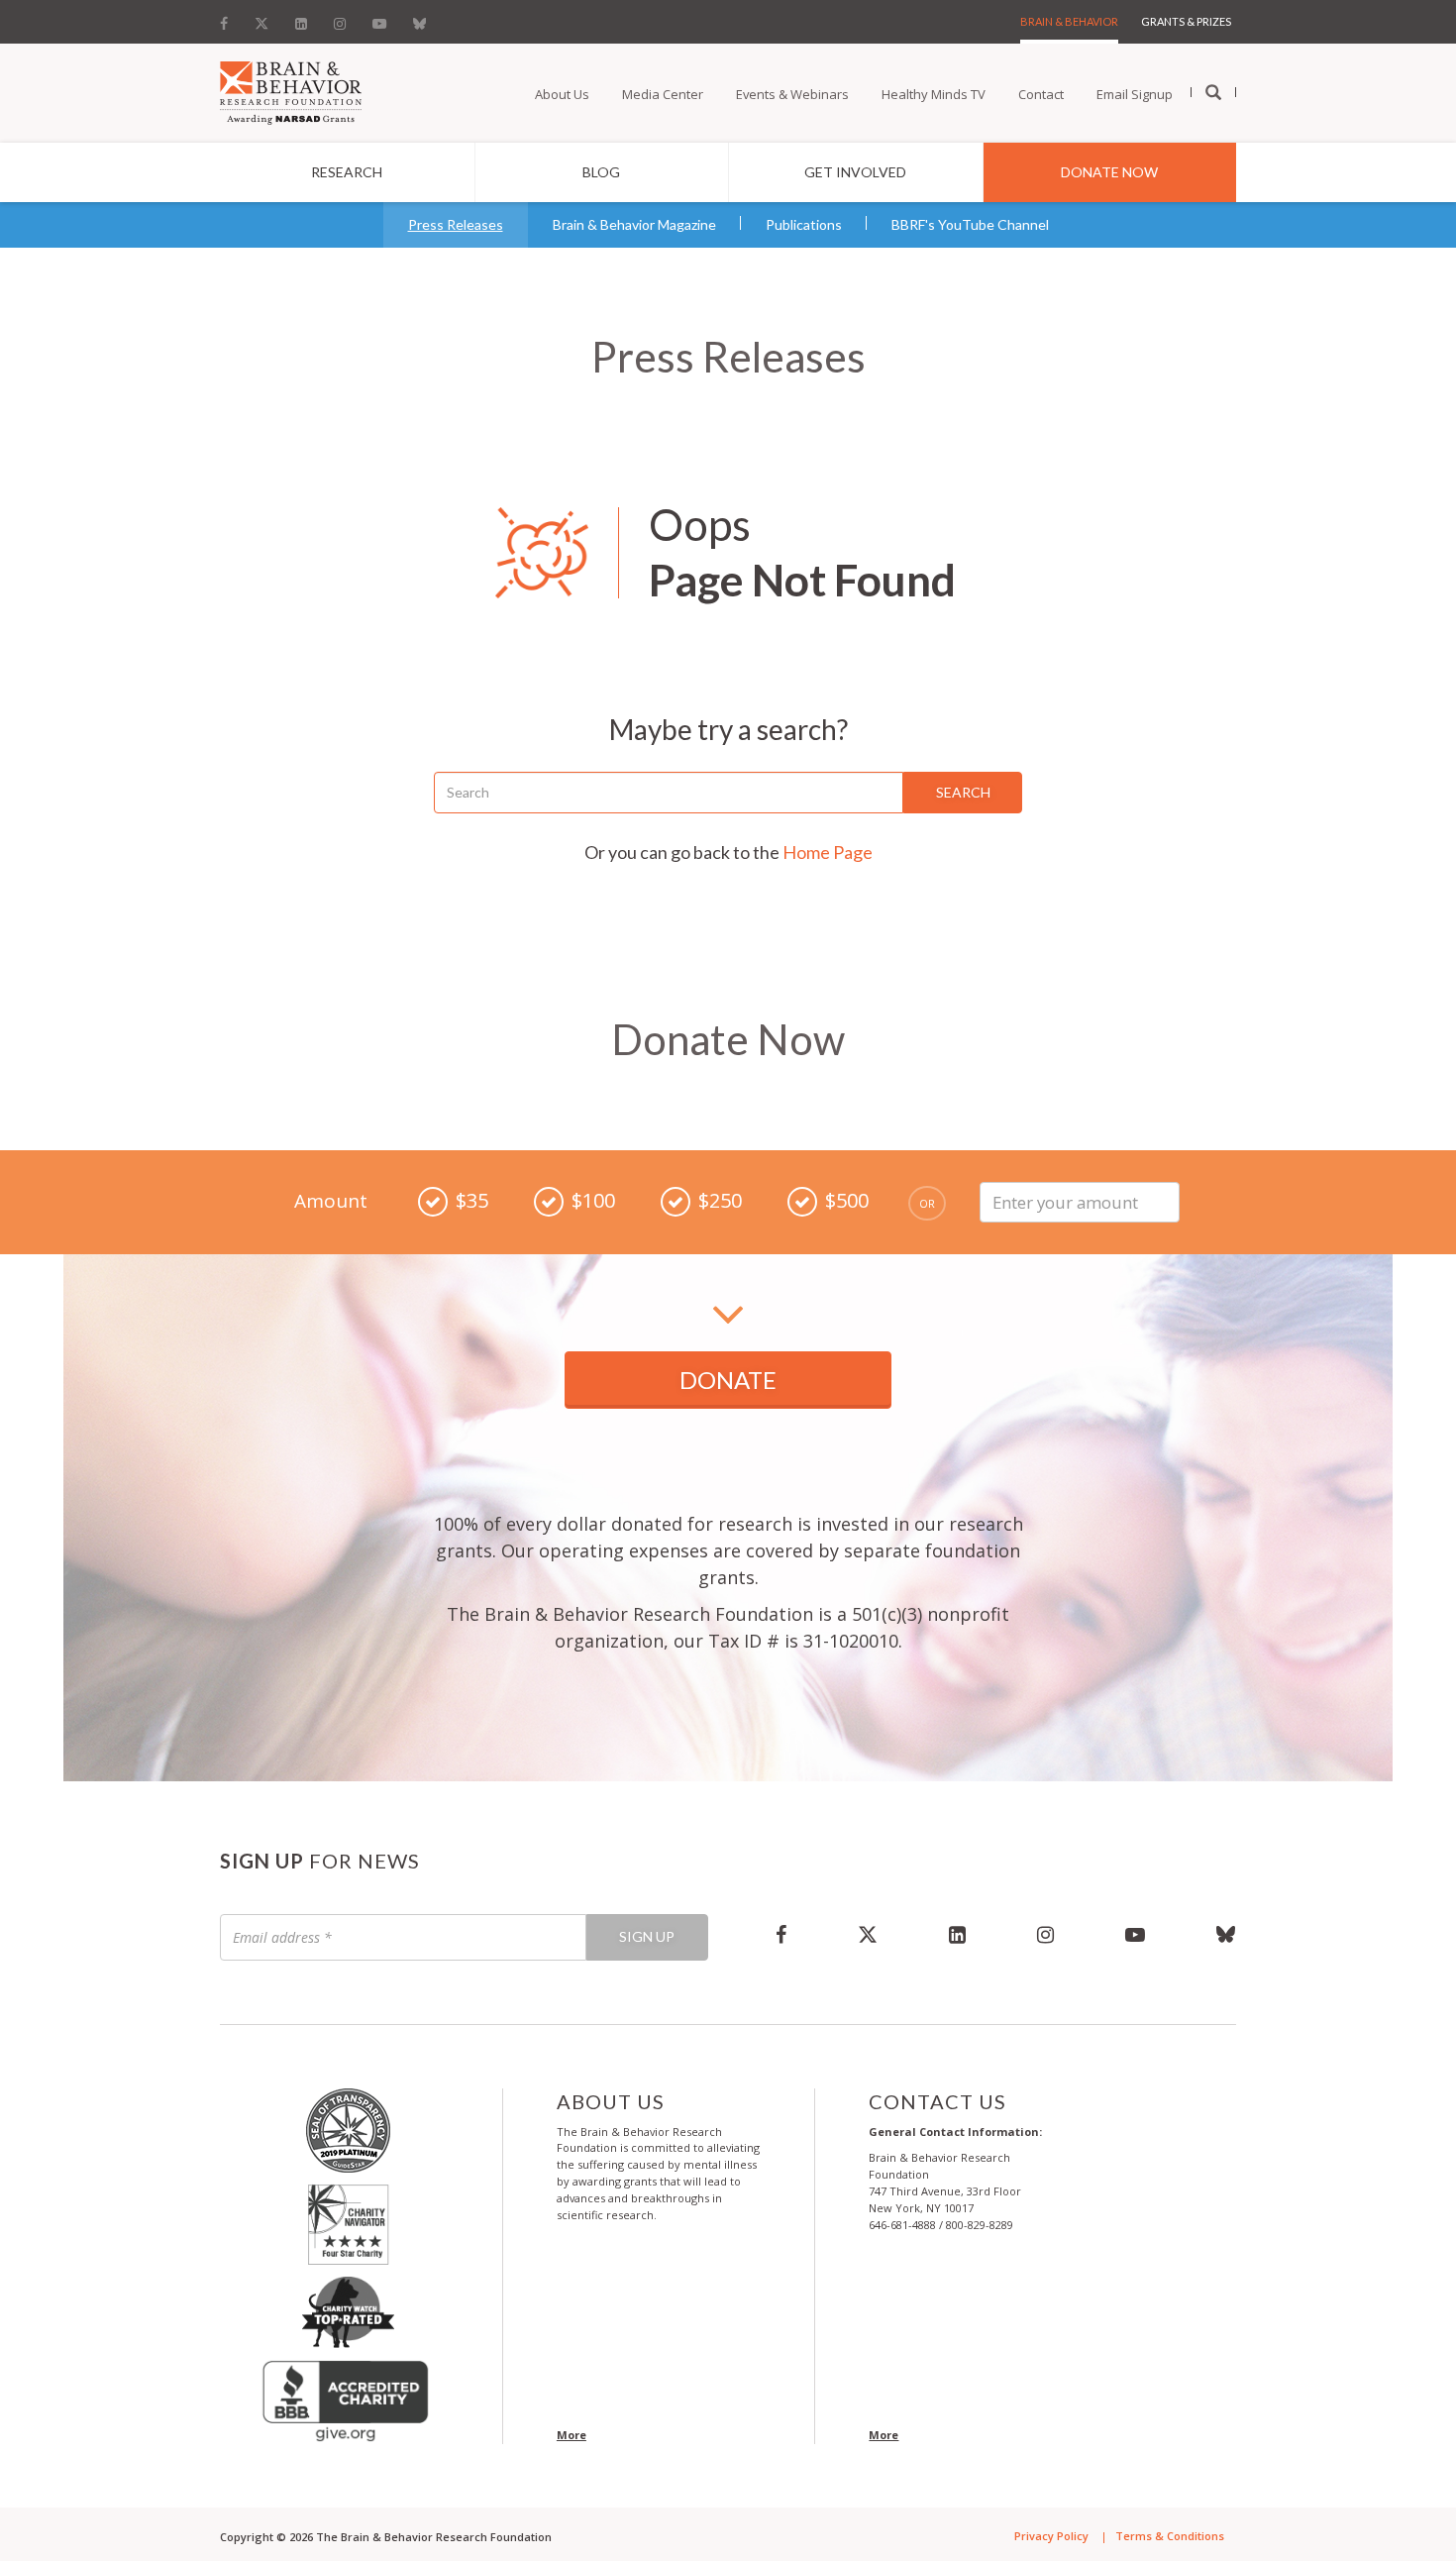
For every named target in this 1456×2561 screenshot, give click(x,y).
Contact (1041, 94)
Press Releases (456, 224)
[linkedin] (957, 1934)
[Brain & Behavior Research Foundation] (291, 91)
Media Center (663, 94)
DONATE (728, 1380)
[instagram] (1045, 1934)
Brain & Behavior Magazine (634, 224)
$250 (720, 1200)
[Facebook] (230, 19)
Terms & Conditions (1170, 2536)
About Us (562, 94)
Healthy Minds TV (934, 94)
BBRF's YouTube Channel (970, 224)
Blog (601, 172)
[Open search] (1213, 93)
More (572, 2435)
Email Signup (1135, 94)
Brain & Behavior (1069, 21)
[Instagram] (340, 19)
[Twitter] (261, 19)
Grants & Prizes (1186, 21)
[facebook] (781, 1934)
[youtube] (1135, 1934)
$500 (847, 1200)
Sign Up (647, 1936)
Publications (804, 224)
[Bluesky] (419, 19)
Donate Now (1109, 172)
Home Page (828, 852)
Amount (331, 1201)
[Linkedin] (301, 19)
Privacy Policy (1051, 2536)
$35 (472, 1200)
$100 (593, 1200)
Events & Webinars (792, 94)
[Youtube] (379, 19)
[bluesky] (1208, 1934)
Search (963, 792)
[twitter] (868, 1934)
